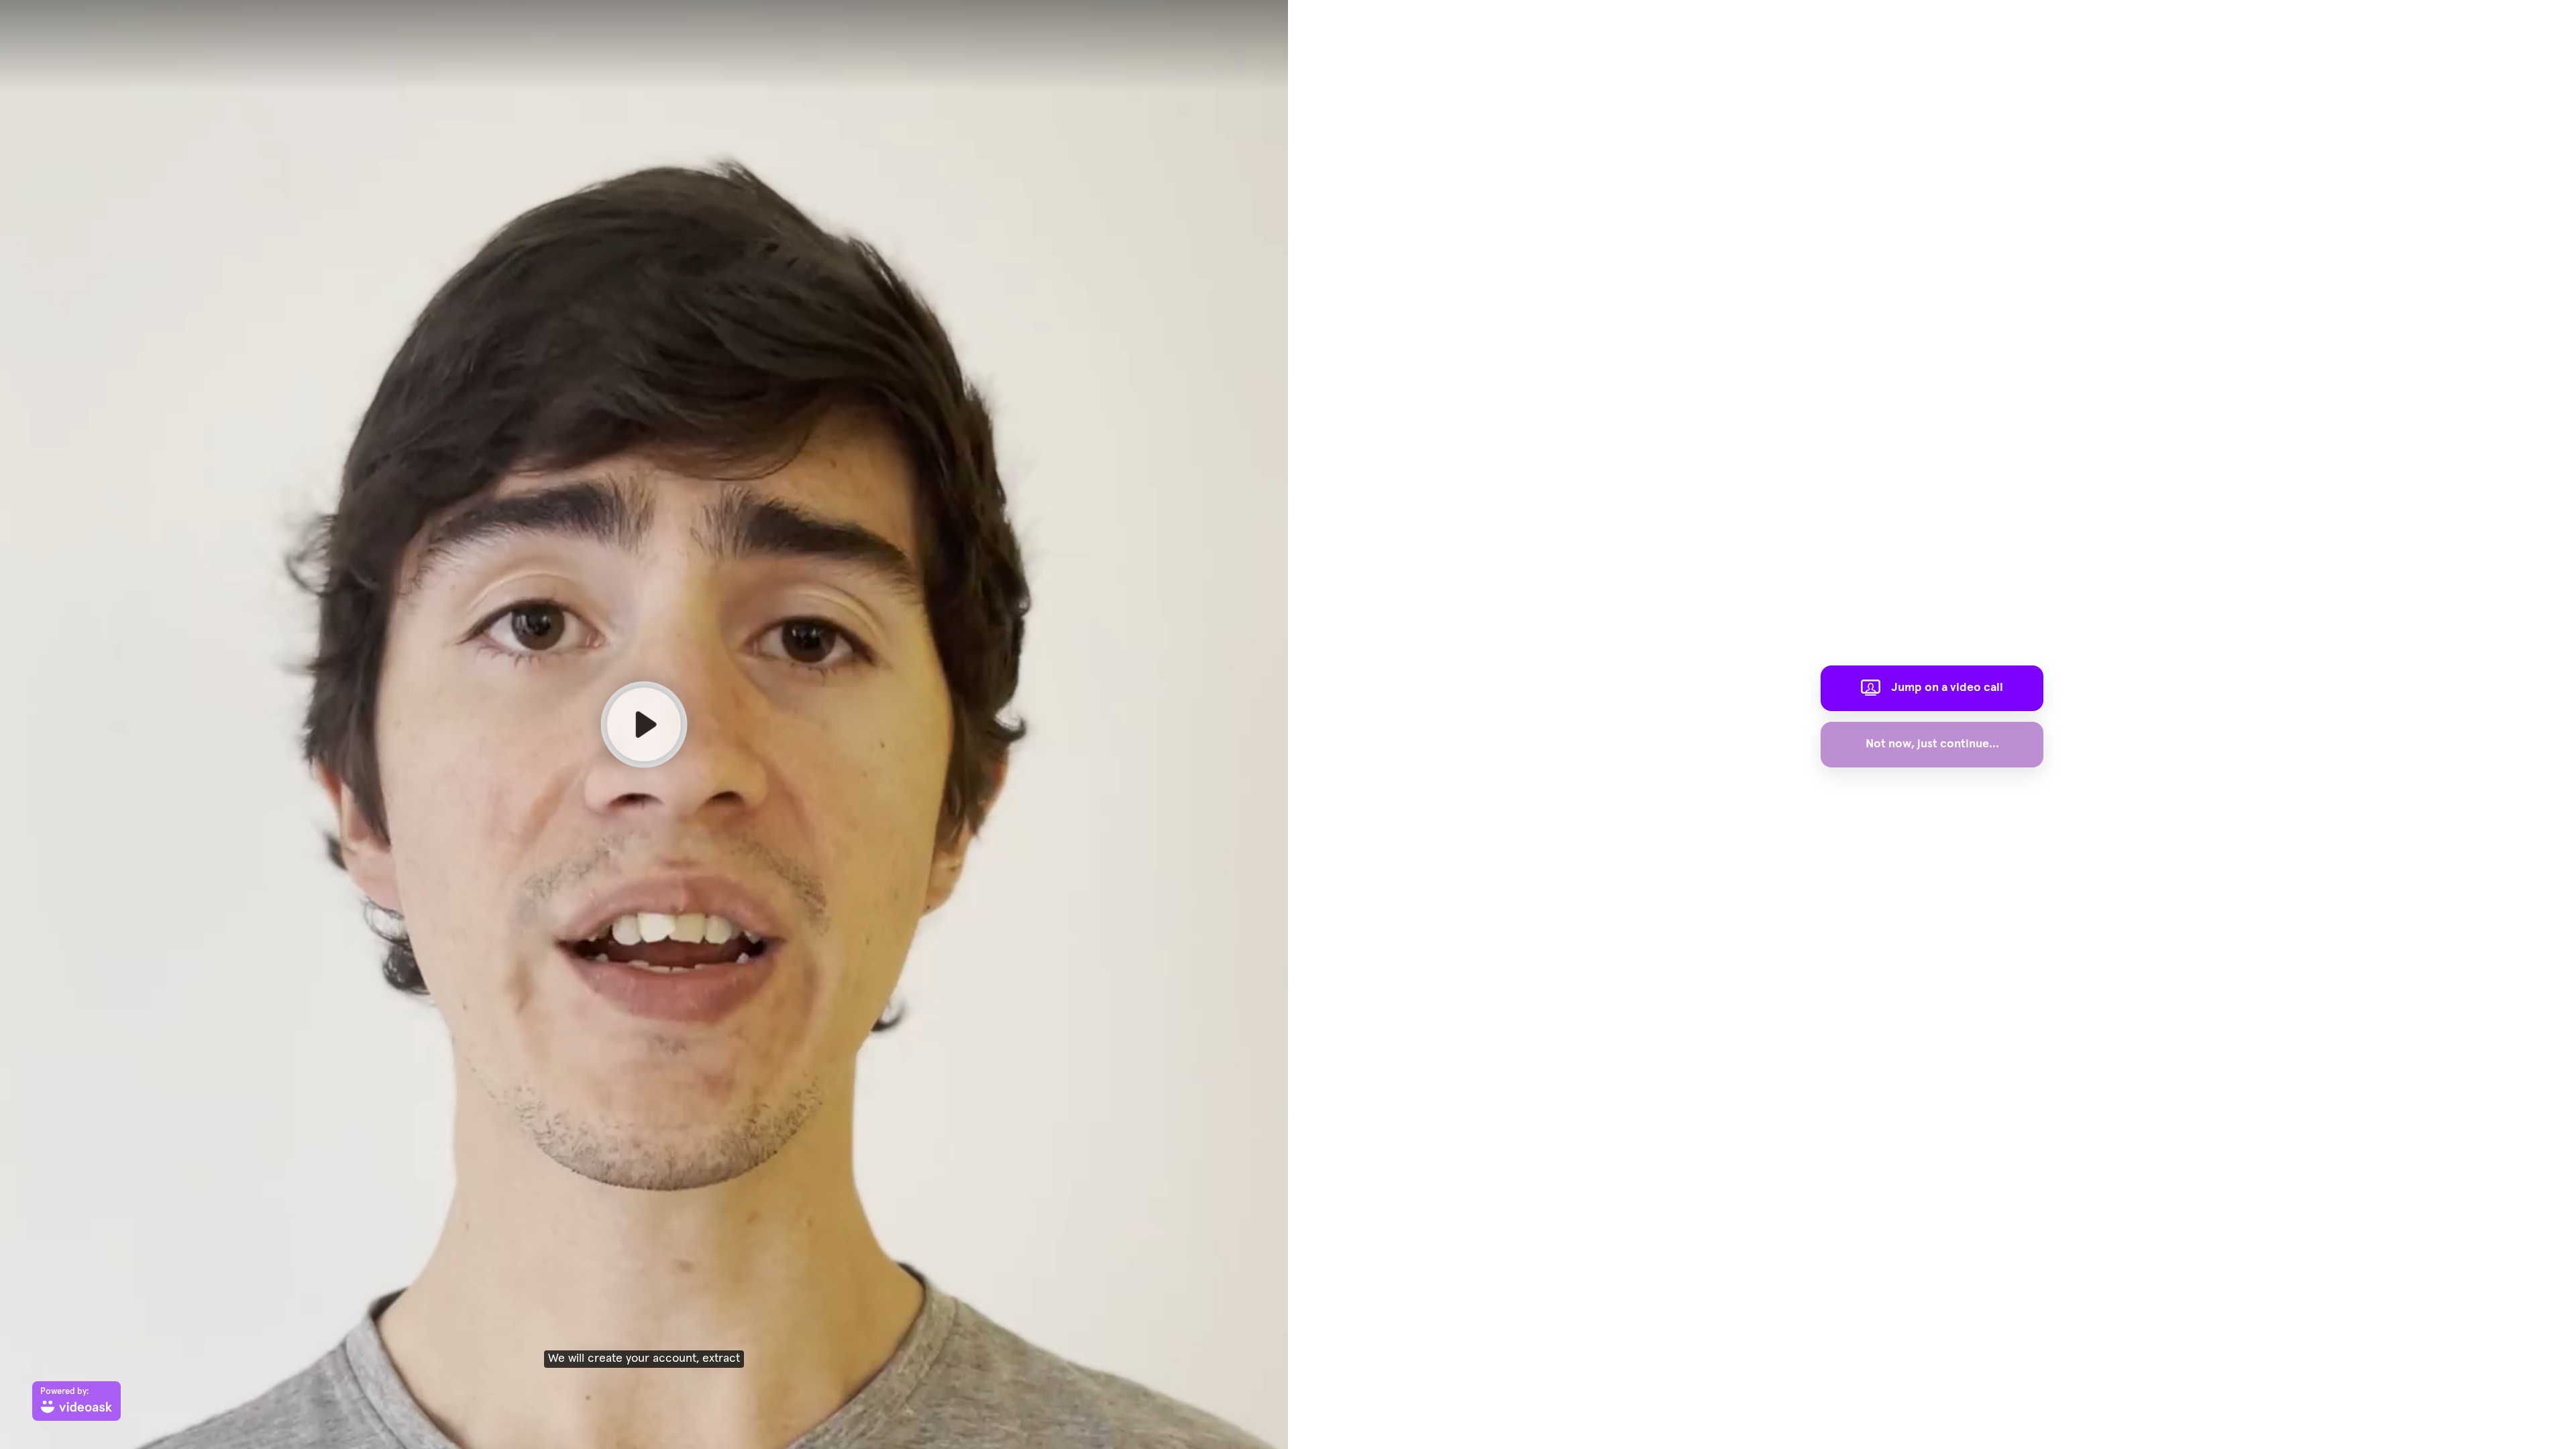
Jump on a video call (1947, 688)
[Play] (644, 724)
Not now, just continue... (1932, 744)
